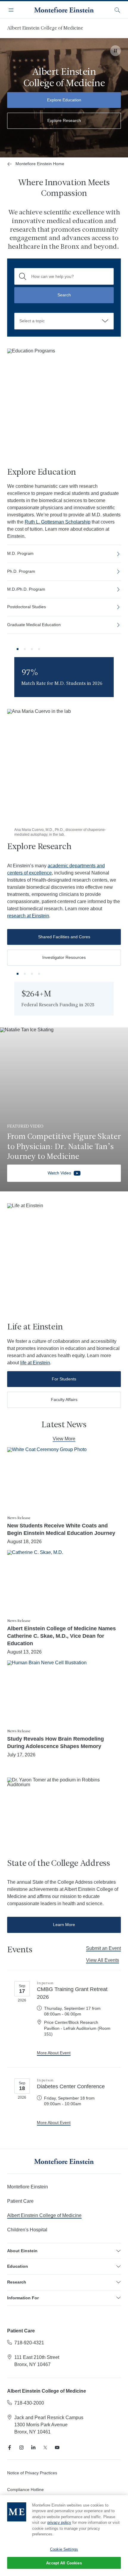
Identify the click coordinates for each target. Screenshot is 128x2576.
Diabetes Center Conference (71, 2086)
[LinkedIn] (33, 2447)
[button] (18, 649)
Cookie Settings (64, 2549)
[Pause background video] (115, 51)
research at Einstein (28, 916)
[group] (64, 677)
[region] (64, 2536)
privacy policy (59, 2522)
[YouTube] (57, 2447)
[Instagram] (21, 2447)
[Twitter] (45, 2447)
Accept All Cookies (64, 2563)
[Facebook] (10, 2447)
